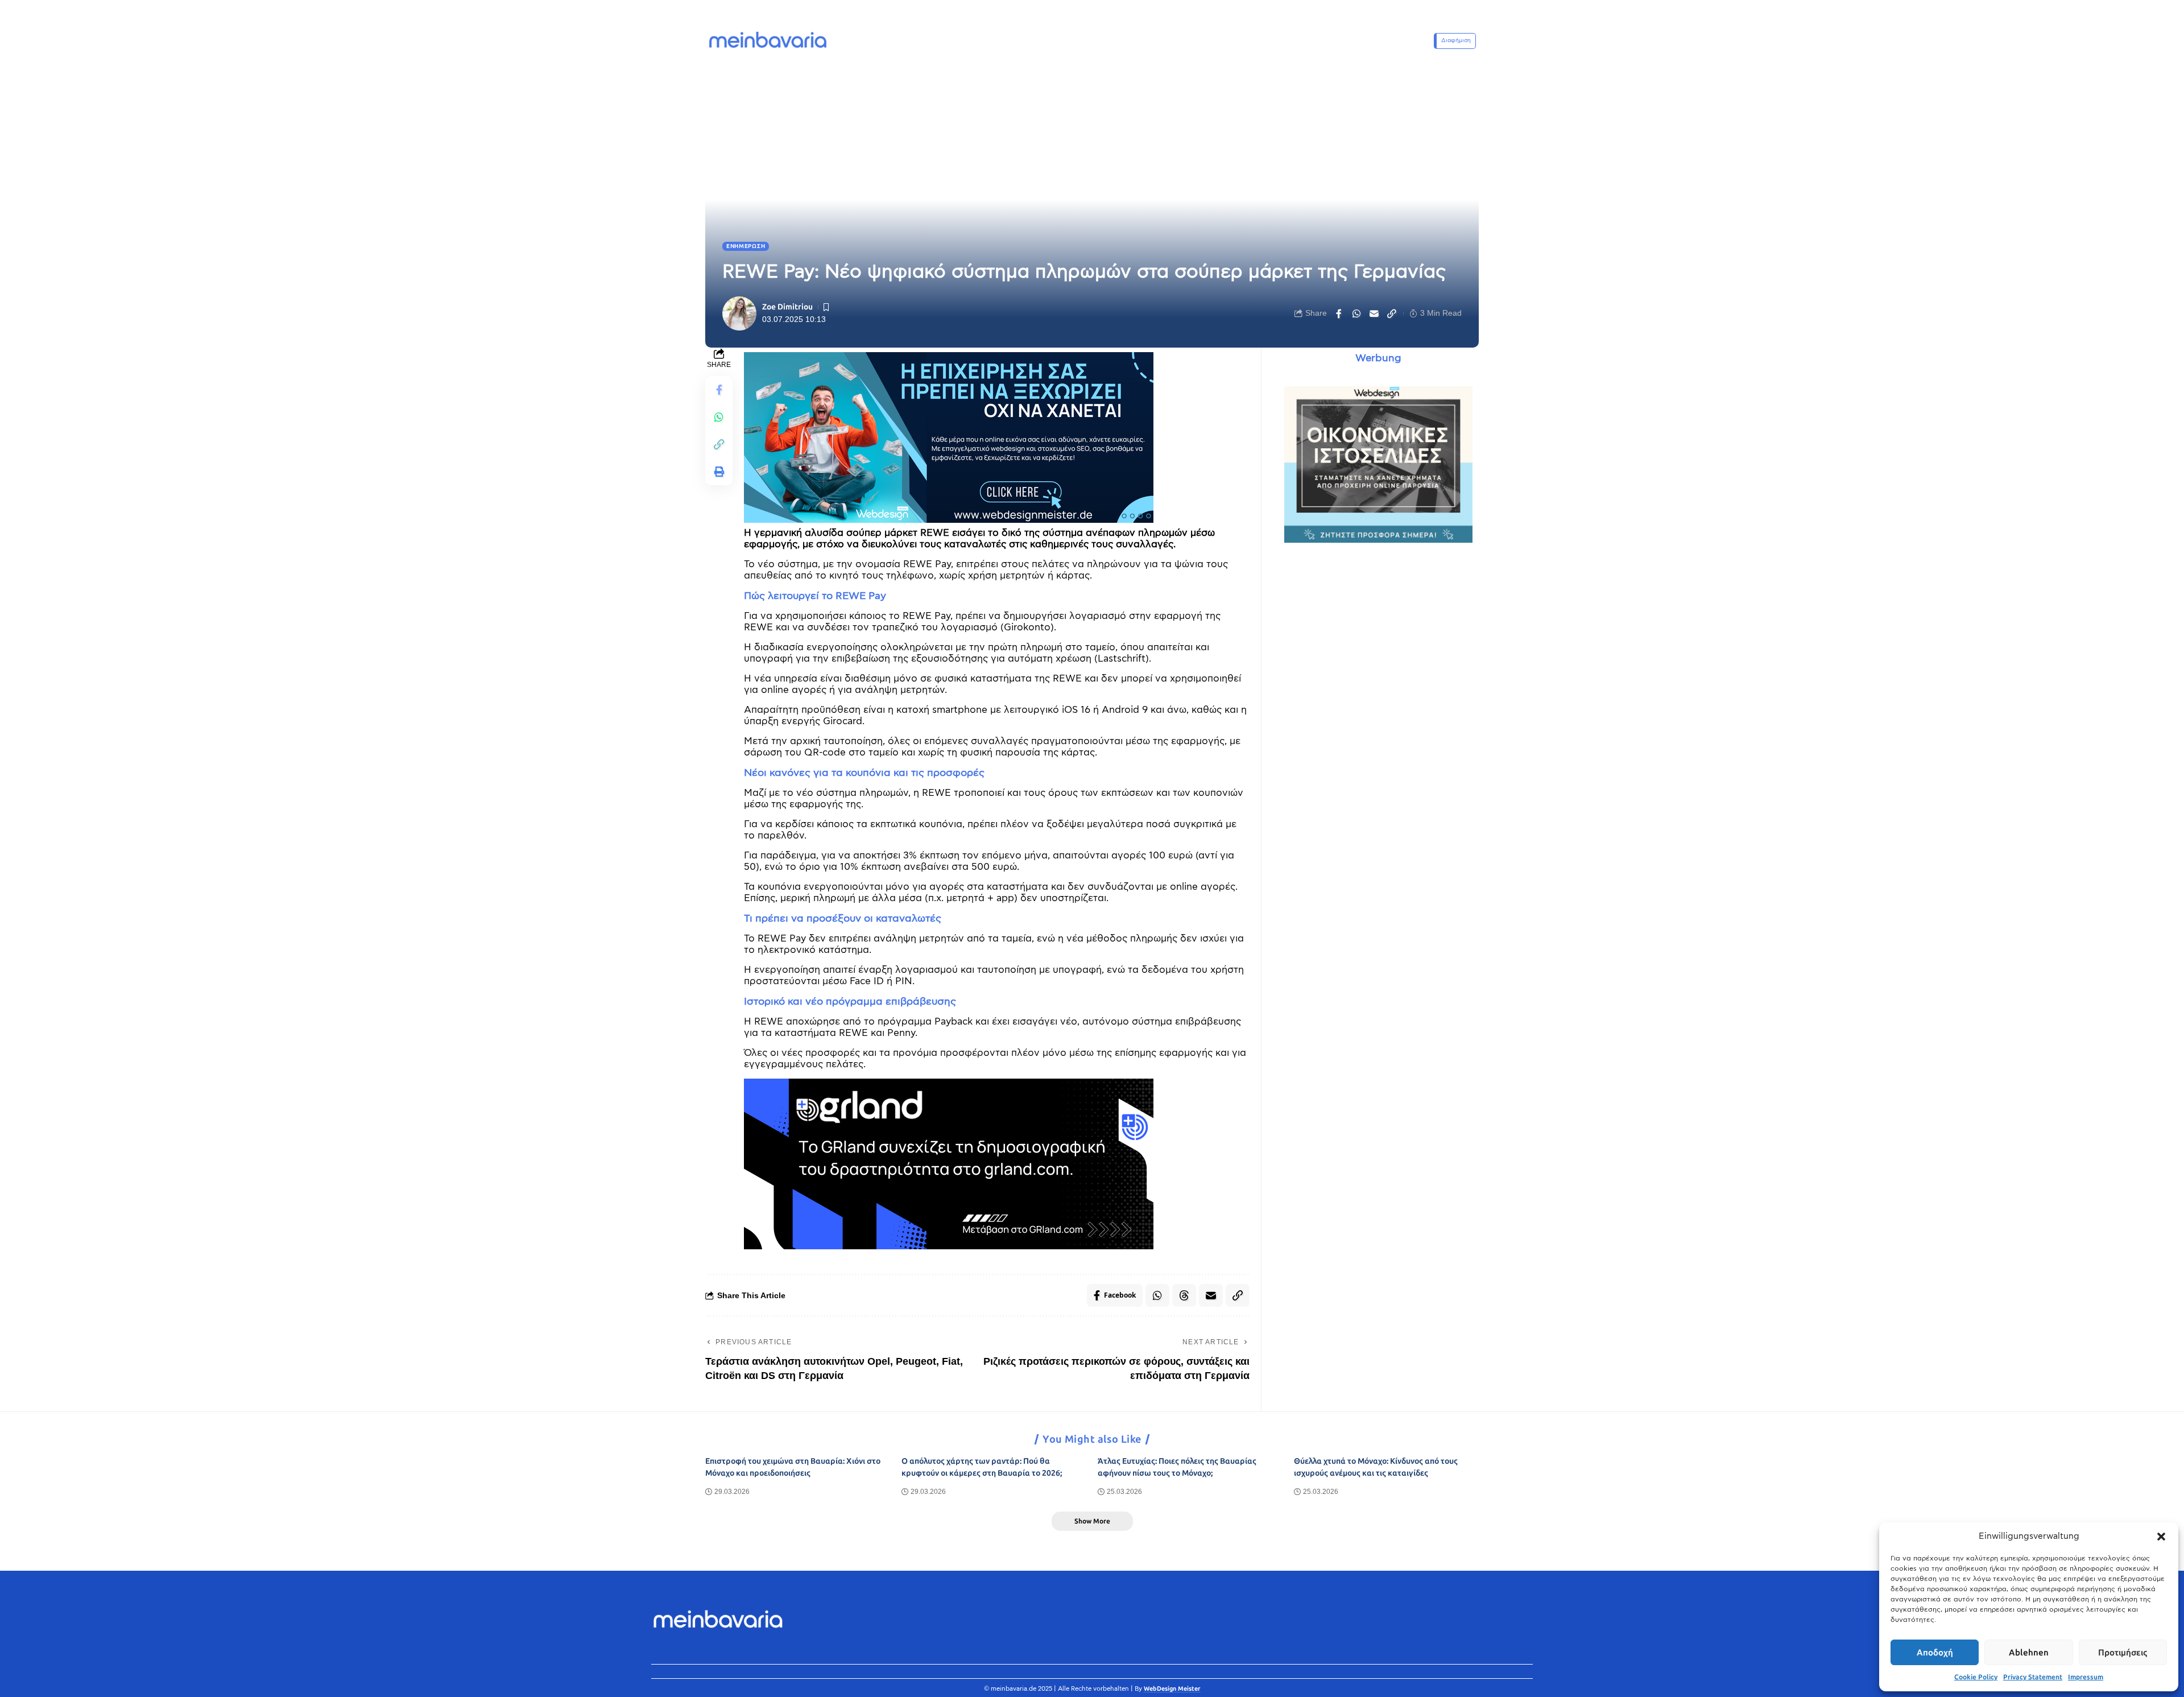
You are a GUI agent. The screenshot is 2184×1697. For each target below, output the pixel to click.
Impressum (2086, 1677)
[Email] (1374, 313)
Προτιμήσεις (2123, 1653)
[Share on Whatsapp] (1356, 313)
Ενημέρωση (746, 246)
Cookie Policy (1976, 1677)
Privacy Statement (2033, 1677)
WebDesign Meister (1172, 1689)
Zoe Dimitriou (787, 307)
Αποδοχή (1935, 1653)
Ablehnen (2029, 1653)
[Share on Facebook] (1339, 313)
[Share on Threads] (1184, 1295)
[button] (2161, 1537)
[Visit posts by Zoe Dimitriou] (739, 313)
